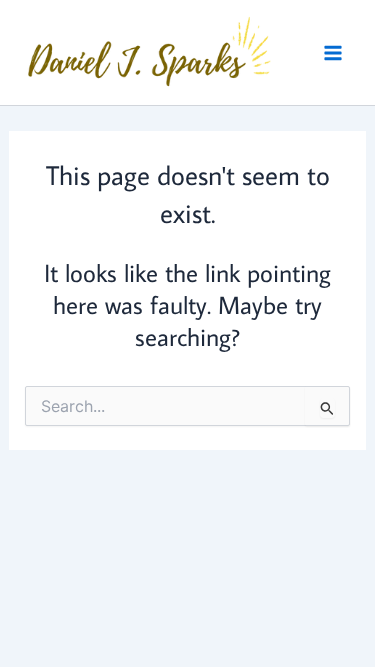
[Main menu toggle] (332, 52)
